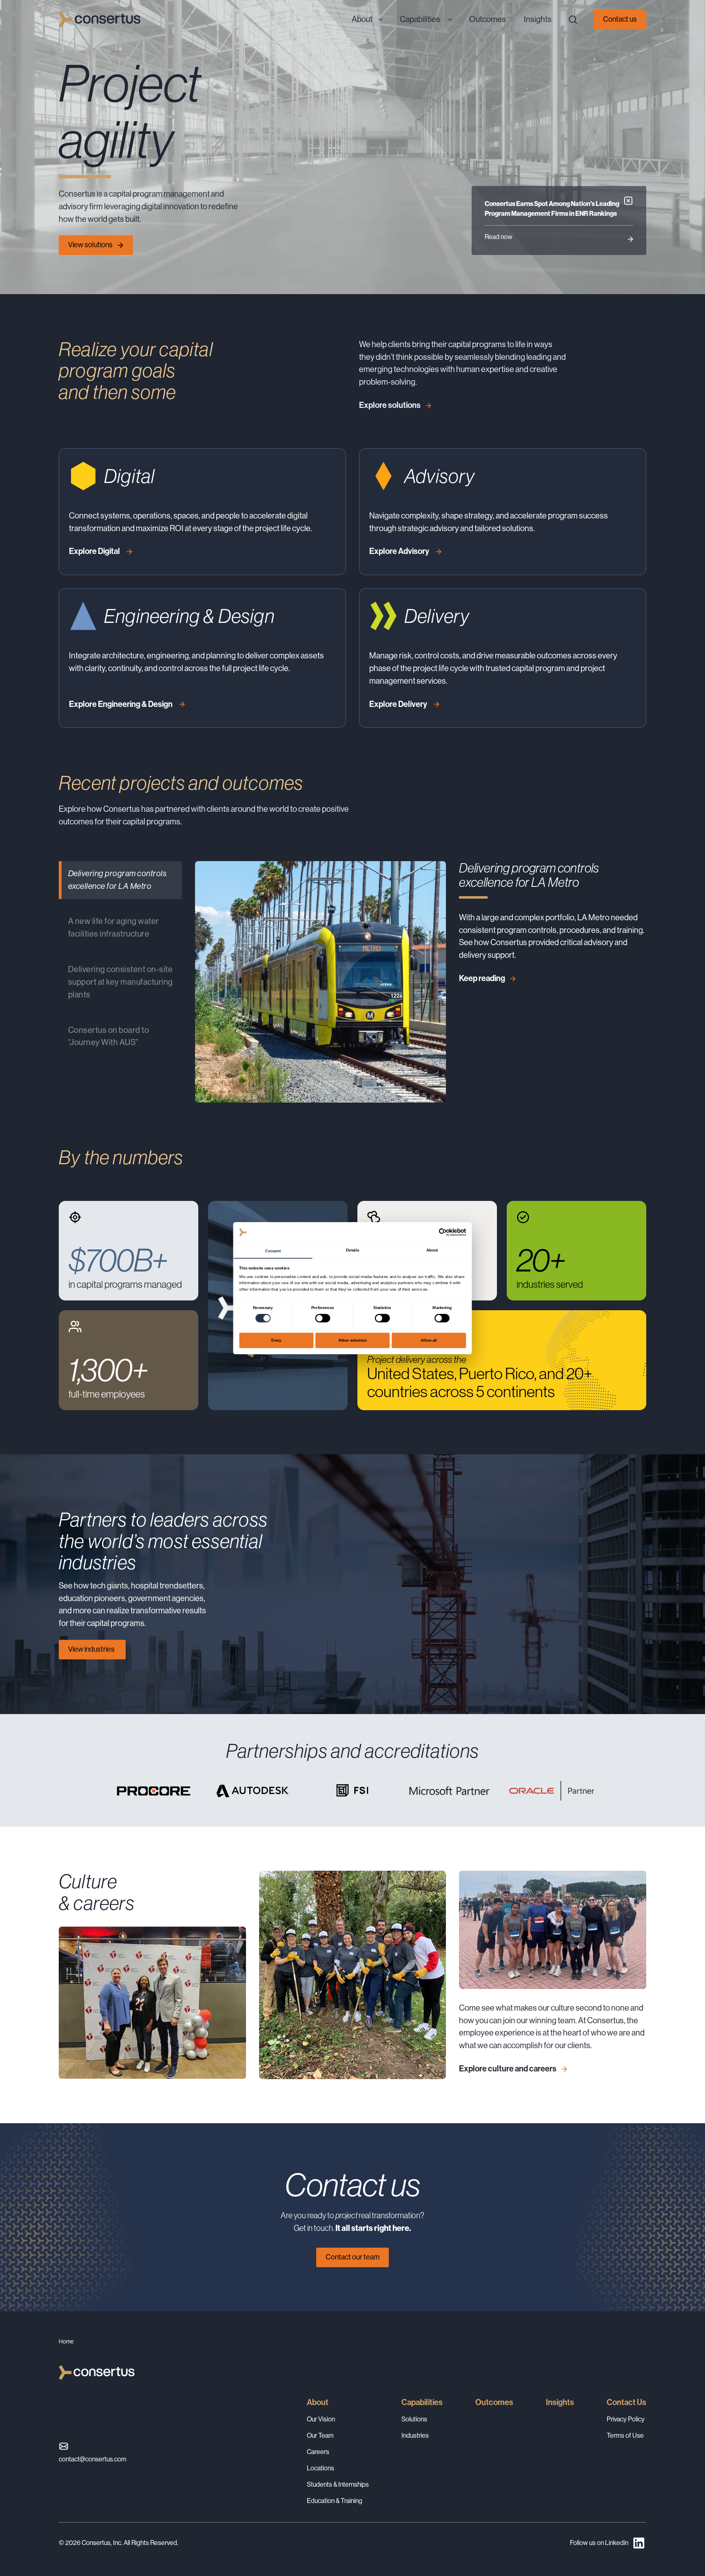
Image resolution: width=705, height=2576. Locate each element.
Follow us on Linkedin (599, 2543)
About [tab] (432, 1250)
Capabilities (422, 2402)
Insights (560, 2402)
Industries (415, 2435)
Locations (320, 2468)
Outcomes (494, 2402)
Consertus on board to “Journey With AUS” (109, 1037)
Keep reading (482, 978)
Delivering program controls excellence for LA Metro (117, 880)
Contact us (620, 19)
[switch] (323, 1318)
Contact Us (626, 2402)
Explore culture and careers (508, 2069)
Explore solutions (390, 405)
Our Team (320, 2435)
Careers (318, 2452)
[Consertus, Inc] (100, 20)
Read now (499, 237)
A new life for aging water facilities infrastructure (114, 928)
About (318, 2402)
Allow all (429, 1340)
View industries (92, 1649)
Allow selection (353, 1340)
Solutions (414, 2419)
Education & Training (335, 2501)
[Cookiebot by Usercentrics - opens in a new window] (443, 1232)
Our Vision (321, 2419)
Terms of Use (625, 2435)
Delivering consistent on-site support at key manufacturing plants (121, 982)
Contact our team (352, 2257)
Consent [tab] (273, 1250)
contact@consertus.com (93, 2459)
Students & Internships (338, 2484)
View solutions (90, 245)
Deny (276, 1340)
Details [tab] (352, 1250)
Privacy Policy (626, 2419)
